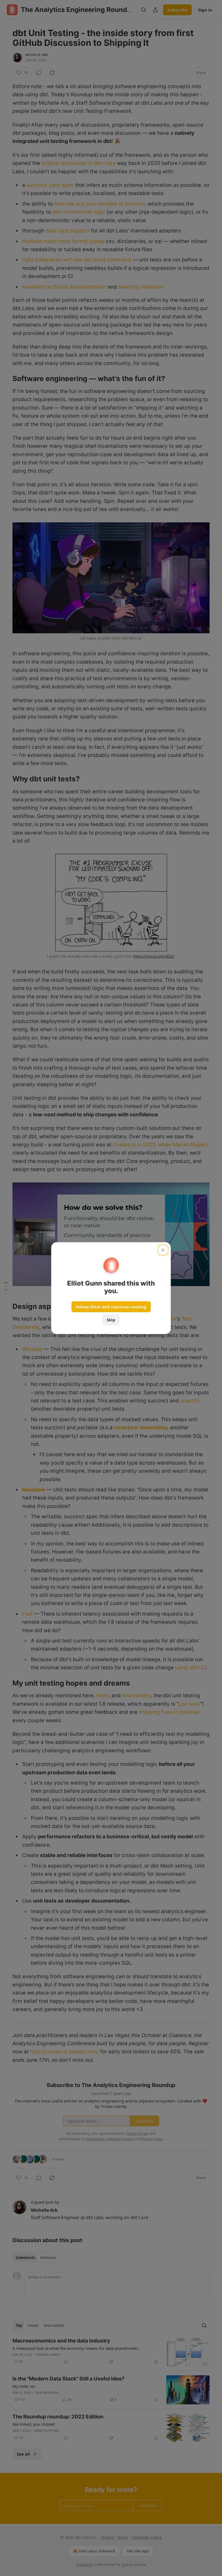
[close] (163, 1250)
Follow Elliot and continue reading (111, 1307)
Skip (111, 1320)
